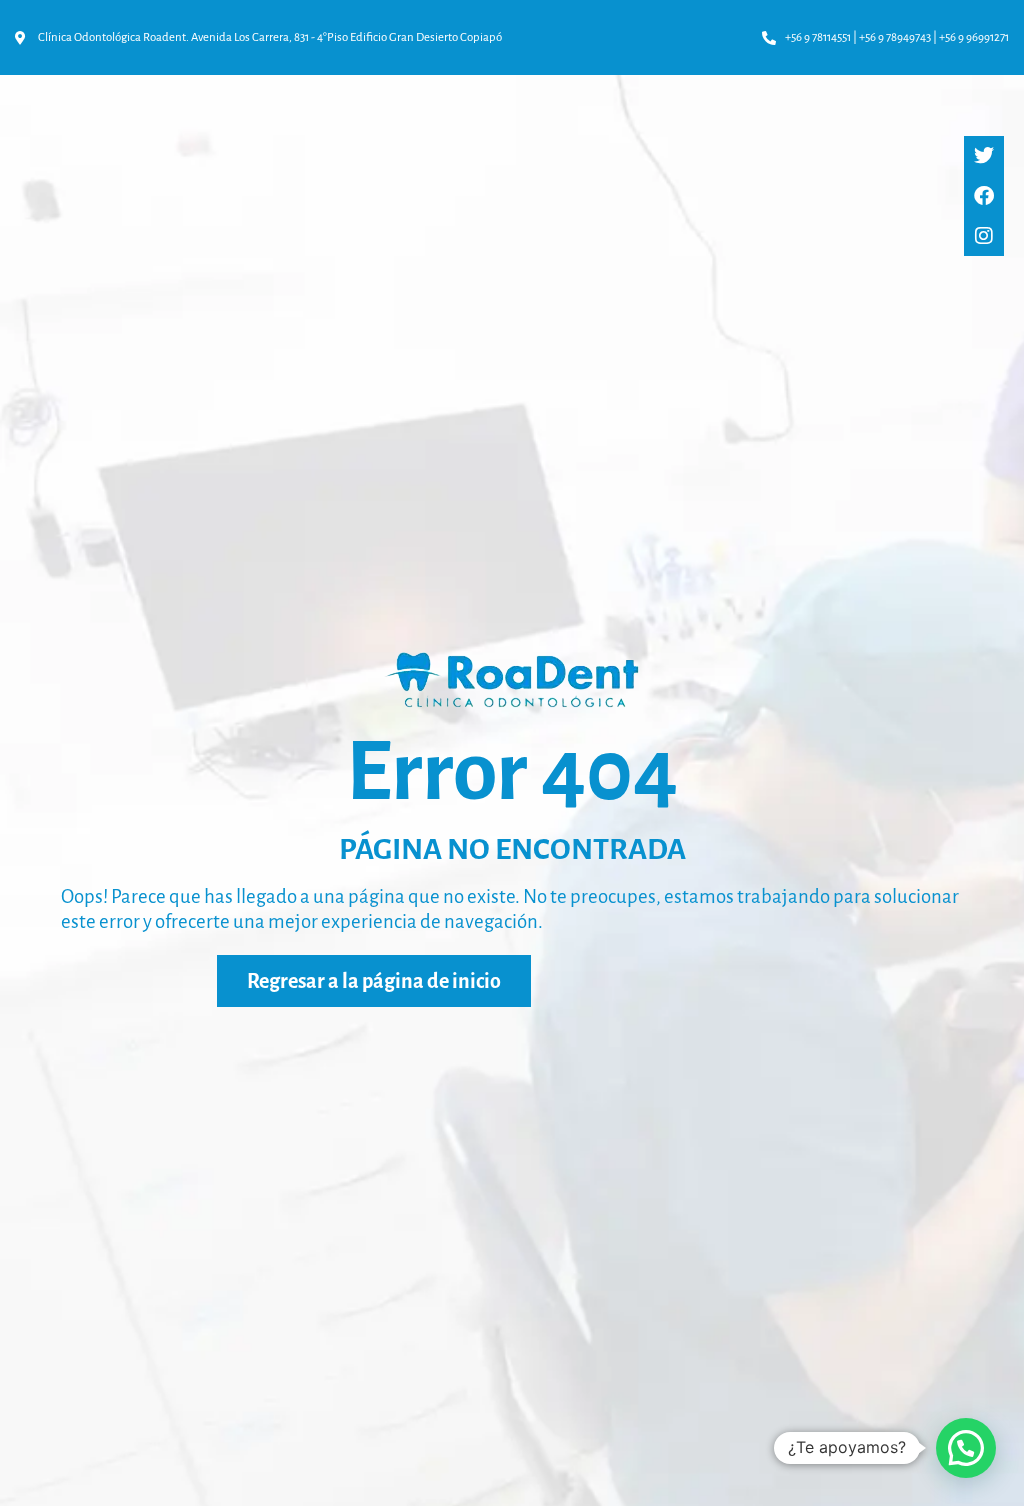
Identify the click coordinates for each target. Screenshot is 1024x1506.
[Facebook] (984, 196)
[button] (966, 1448)
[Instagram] (984, 236)
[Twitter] (984, 156)
